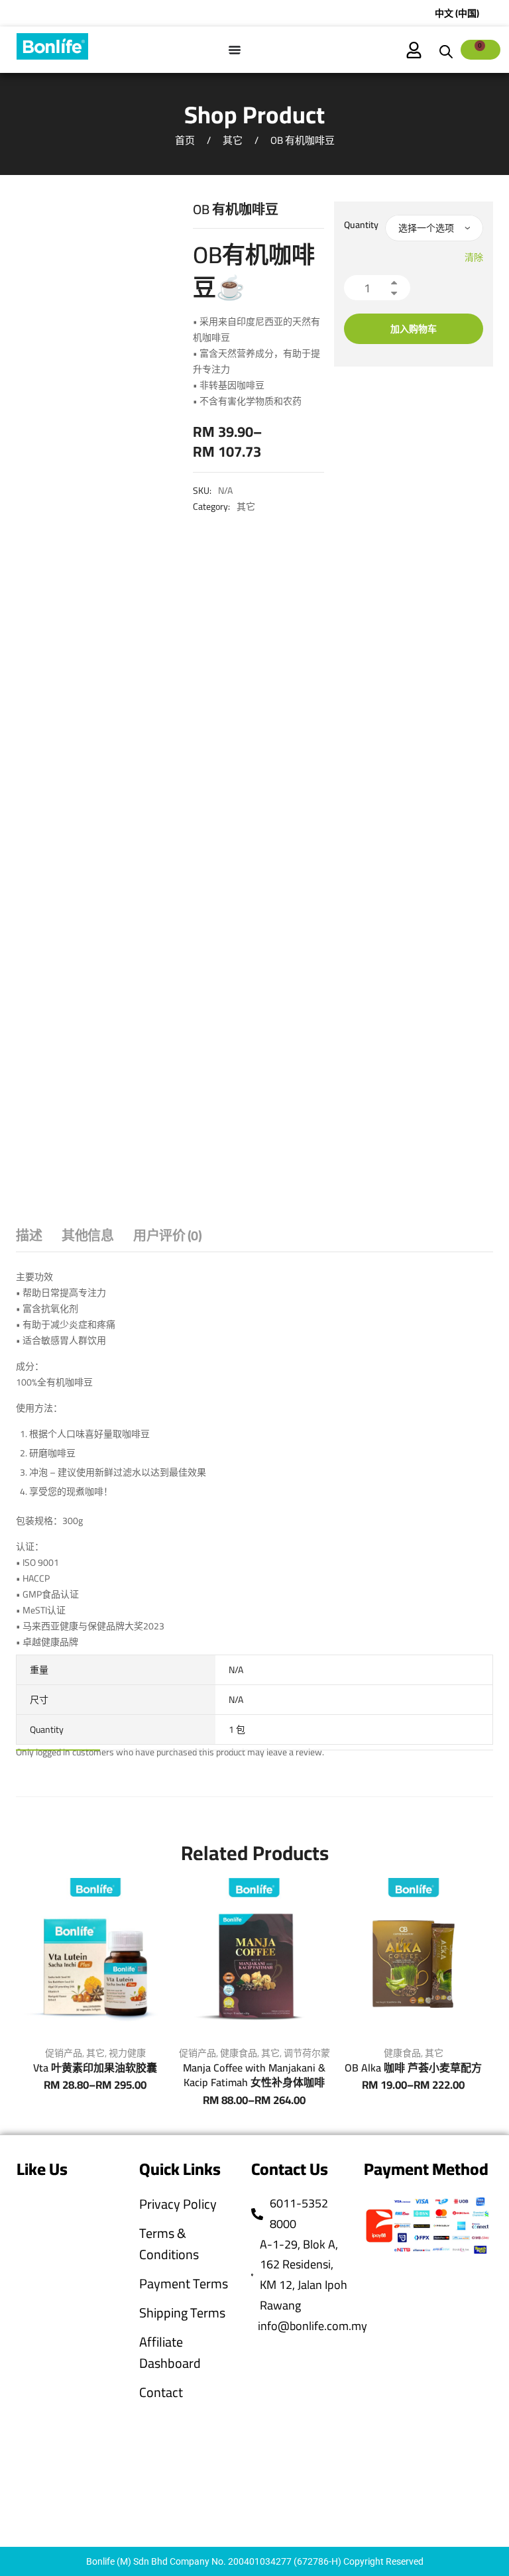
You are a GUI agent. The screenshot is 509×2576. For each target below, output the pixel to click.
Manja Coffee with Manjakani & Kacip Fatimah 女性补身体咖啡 (254, 2075)
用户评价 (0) (167, 1237)
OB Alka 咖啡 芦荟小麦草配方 (413, 2068)
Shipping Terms (182, 2313)
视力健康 (127, 2053)
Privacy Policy (178, 2204)
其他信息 (87, 1237)
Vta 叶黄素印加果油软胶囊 (95, 2068)
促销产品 (64, 2053)
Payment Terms (184, 2284)
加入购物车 (414, 329)
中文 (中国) (457, 13)
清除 (474, 257)
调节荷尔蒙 (307, 2053)
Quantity (361, 225)
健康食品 (239, 2053)
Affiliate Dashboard (170, 2353)
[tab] (29, 1239)
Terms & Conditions (169, 2244)
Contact (161, 2392)
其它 (233, 140)
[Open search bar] (446, 50)
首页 (185, 140)
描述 (29, 1237)
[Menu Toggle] (235, 50)
